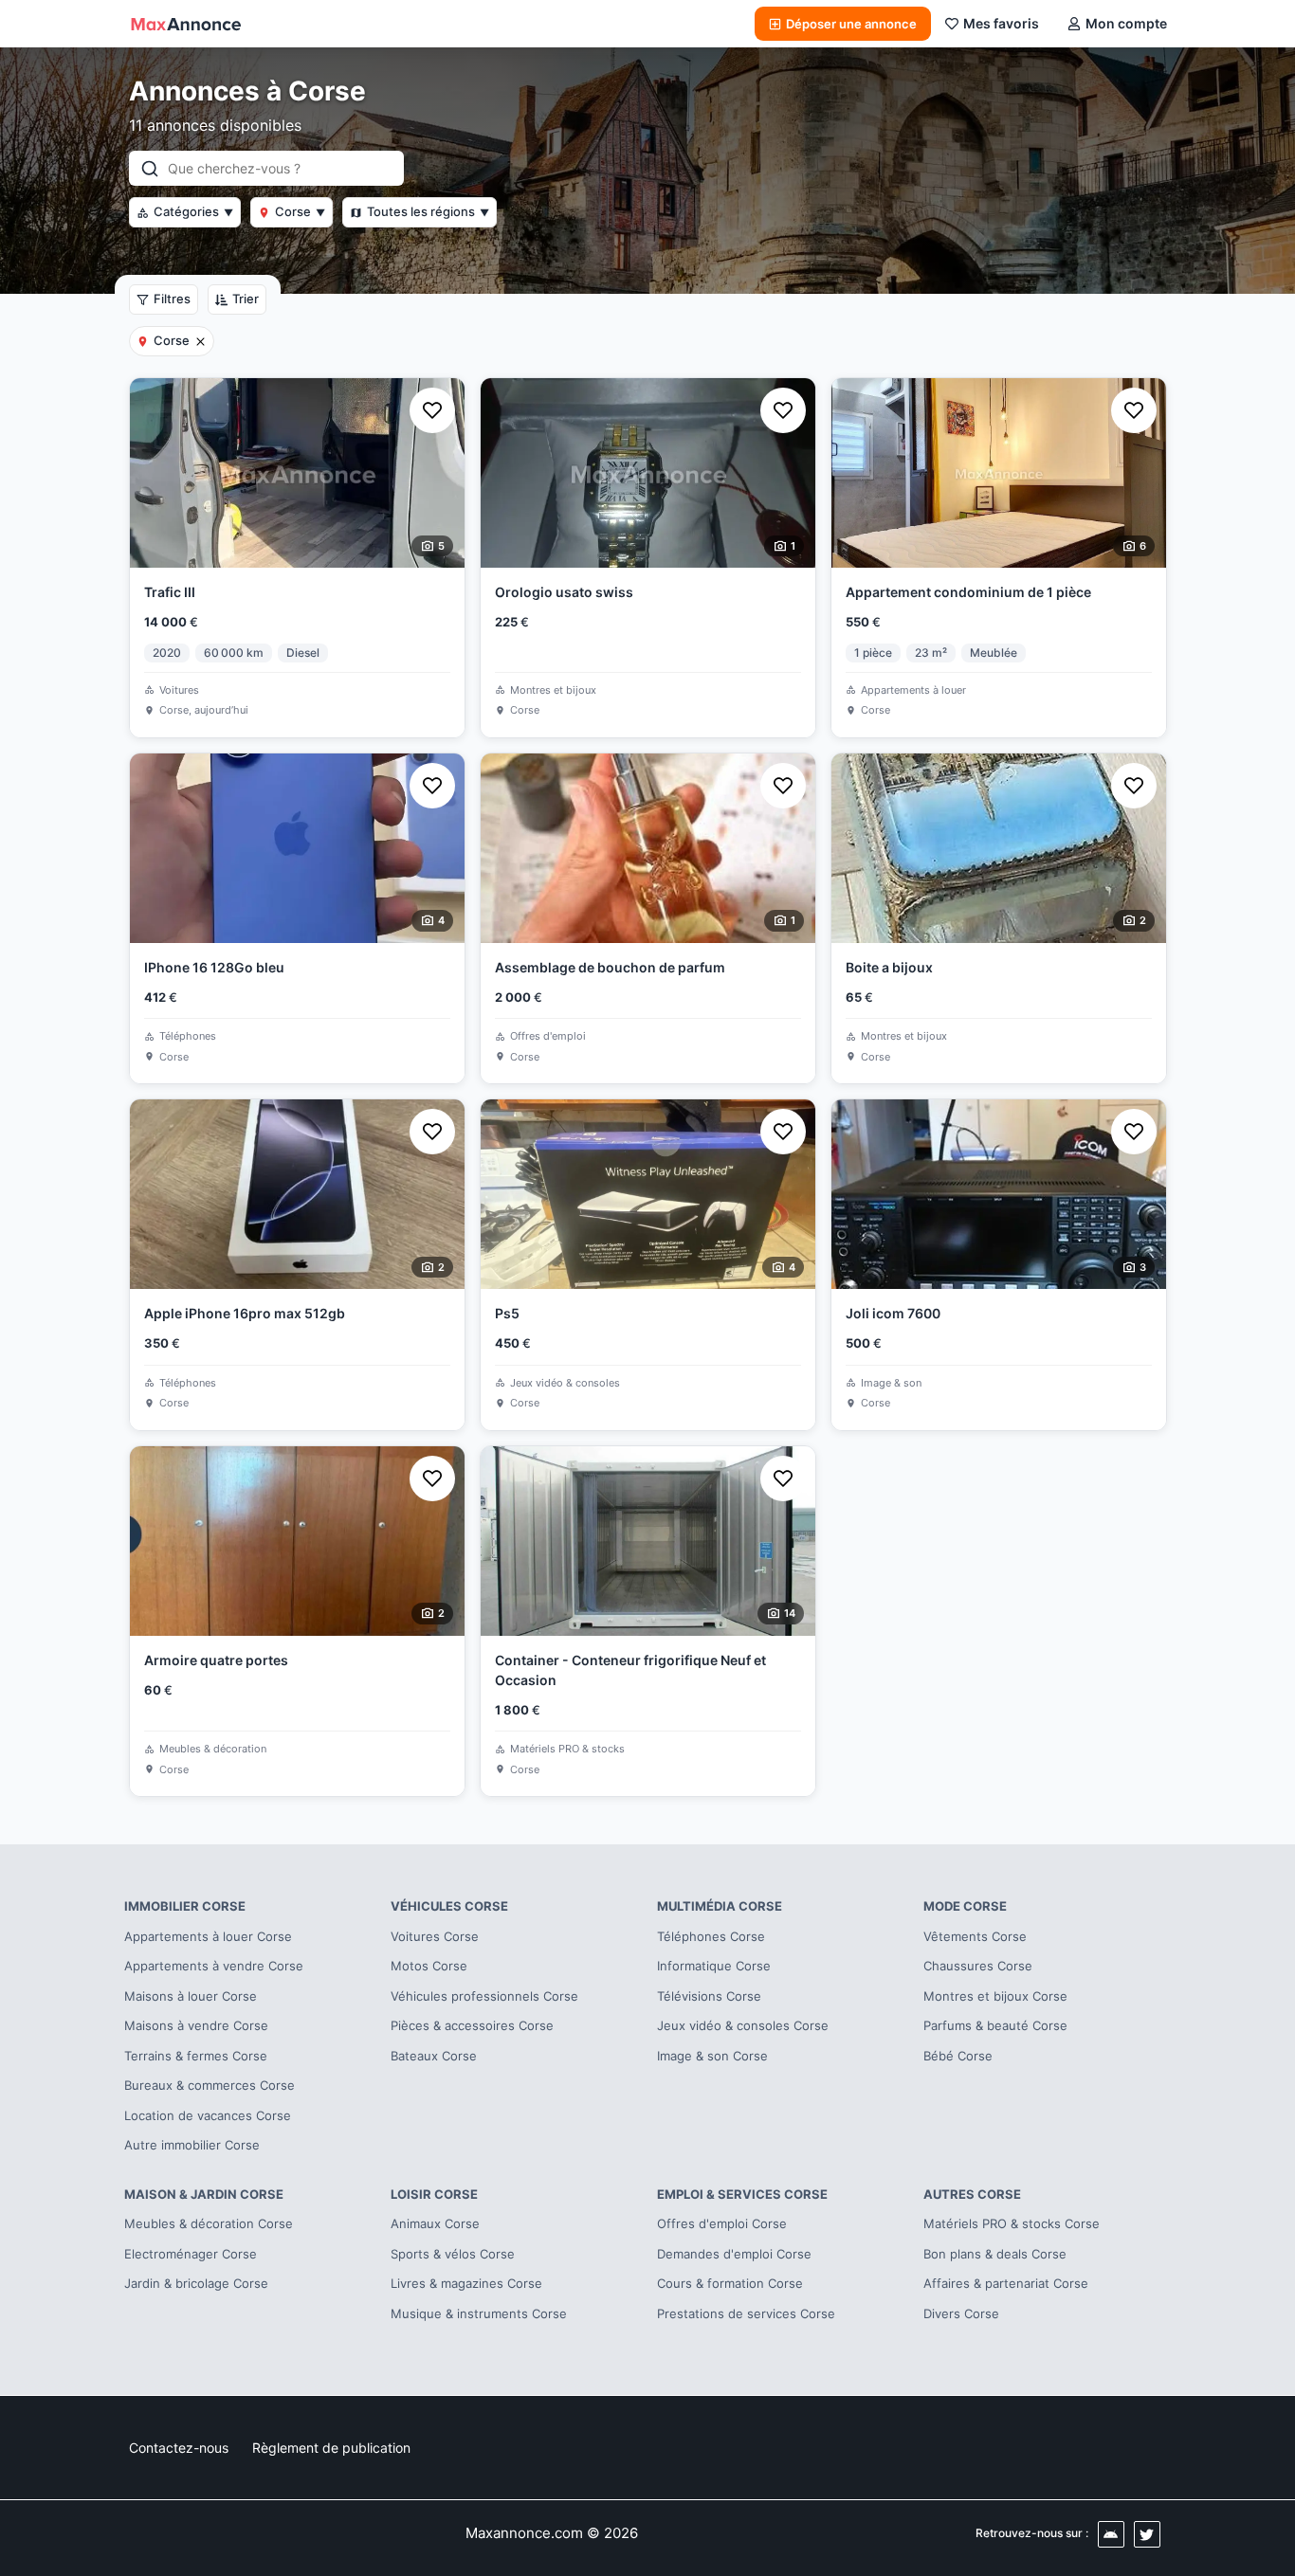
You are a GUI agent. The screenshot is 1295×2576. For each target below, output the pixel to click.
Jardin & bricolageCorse (196, 2283)
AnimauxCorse (435, 2223)
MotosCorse (429, 1966)
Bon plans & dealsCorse (995, 2254)
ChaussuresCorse (978, 1966)
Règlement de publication (331, 2448)
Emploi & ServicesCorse (742, 2194)
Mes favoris (1001, 23)
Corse (300, 211)
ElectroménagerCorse (191, 2254)
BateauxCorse (434, 2056)
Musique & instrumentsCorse (479, 2313)
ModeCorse (965, 1906)
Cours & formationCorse (730, 2283)
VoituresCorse (435, 1936)
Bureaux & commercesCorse (210, 2085)
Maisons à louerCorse (191, 1996)
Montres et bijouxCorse (995, 1996)
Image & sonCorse (712, 2056)
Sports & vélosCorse (453, 2254)
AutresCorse (972, 2194)
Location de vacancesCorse (208, 2115)
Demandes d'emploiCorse (734, 2254)
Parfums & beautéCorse (995, 2025)
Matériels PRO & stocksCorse (1012, 2223)
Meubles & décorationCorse (209, 2223)
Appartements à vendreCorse (214, 1966)
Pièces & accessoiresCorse (472, 2025)
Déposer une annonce (851, 24)
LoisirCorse (434, 2194)
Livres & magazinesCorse (466, 2283)
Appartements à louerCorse (208, 1936)
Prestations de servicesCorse (746, 2313)
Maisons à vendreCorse (196, 2025)
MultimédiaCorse (720, 1906)
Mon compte (1126, 23)
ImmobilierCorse (185, 1906)
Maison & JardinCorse (204, 2194)
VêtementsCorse (975, 1936)
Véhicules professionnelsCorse (484, 1996)
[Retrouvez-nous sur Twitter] (1147, 2534)
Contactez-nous (179, 2448)
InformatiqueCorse (714, 1966)
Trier (246, 299)
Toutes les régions (428, 211)
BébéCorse (958, 2056)
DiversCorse (961, 2313)
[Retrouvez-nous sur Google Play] (1111, 2534)
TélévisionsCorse (709, 1996)
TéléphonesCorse (711, 1936)
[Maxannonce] (186, 24)
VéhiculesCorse (449, 1906)
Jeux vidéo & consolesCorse (743, 2025)
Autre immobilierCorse (192, 2145)
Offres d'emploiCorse (722, 2223)
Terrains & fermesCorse (196, 2056)
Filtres (172, 299)
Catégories (193, 211)
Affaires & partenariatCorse (1006, 2283)
